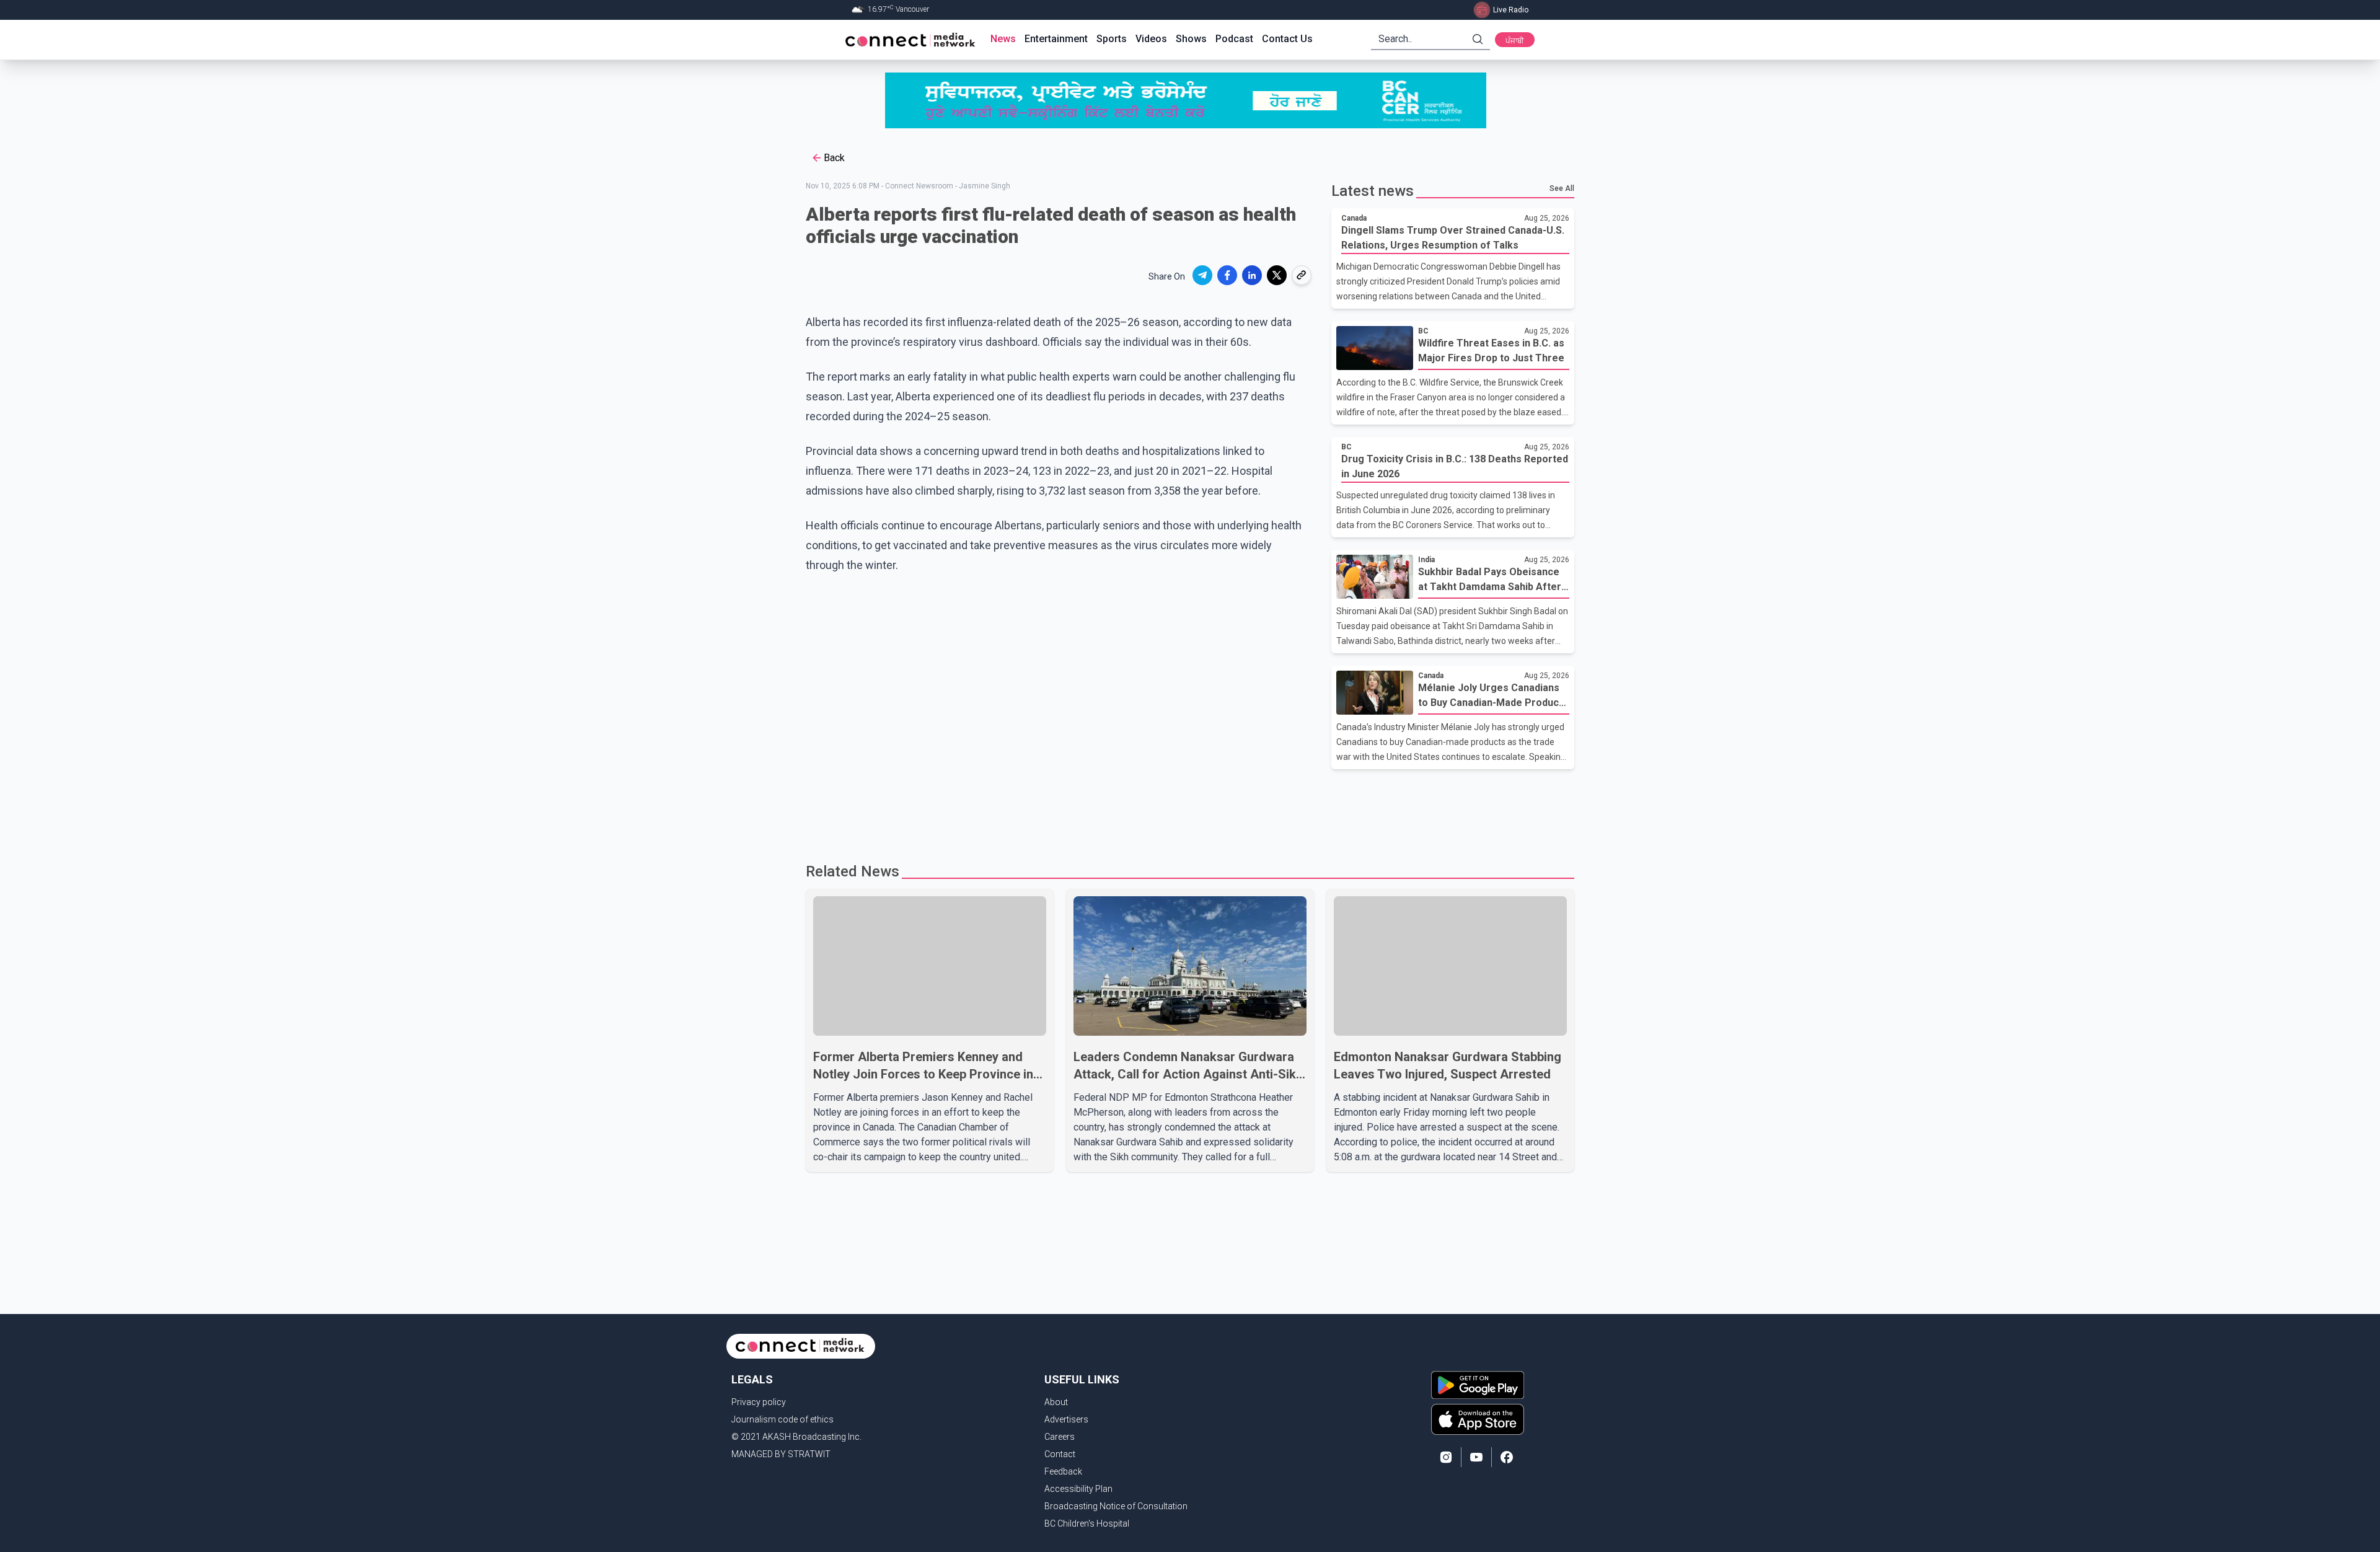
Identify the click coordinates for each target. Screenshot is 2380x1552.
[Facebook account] (1507, 1457)
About (1056, 1402)
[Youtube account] (1476, 1457)
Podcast (1234, 39)
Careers (1060, 1437)
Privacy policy (759, 1402)
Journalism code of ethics (782, 1419)
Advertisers (1066, 1419)
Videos (1151, 39)
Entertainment (1056, 39)
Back (834, 158)
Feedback (1063, 1471)
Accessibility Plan (1078, 1489)
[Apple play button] (1478, 1419)
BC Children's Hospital (1087, 1523)
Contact (1060, 1454)
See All (1562, 188)
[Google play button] (1478, 1385)
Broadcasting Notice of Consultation (1116, 1506)
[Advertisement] (1186, 809)
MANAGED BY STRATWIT (781, 1454)
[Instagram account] (1446, 1457)
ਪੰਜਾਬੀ (1515, 41)
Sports (1112, 39)
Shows (1191, 39)
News (1003, 39)
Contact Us (1287, 39)
